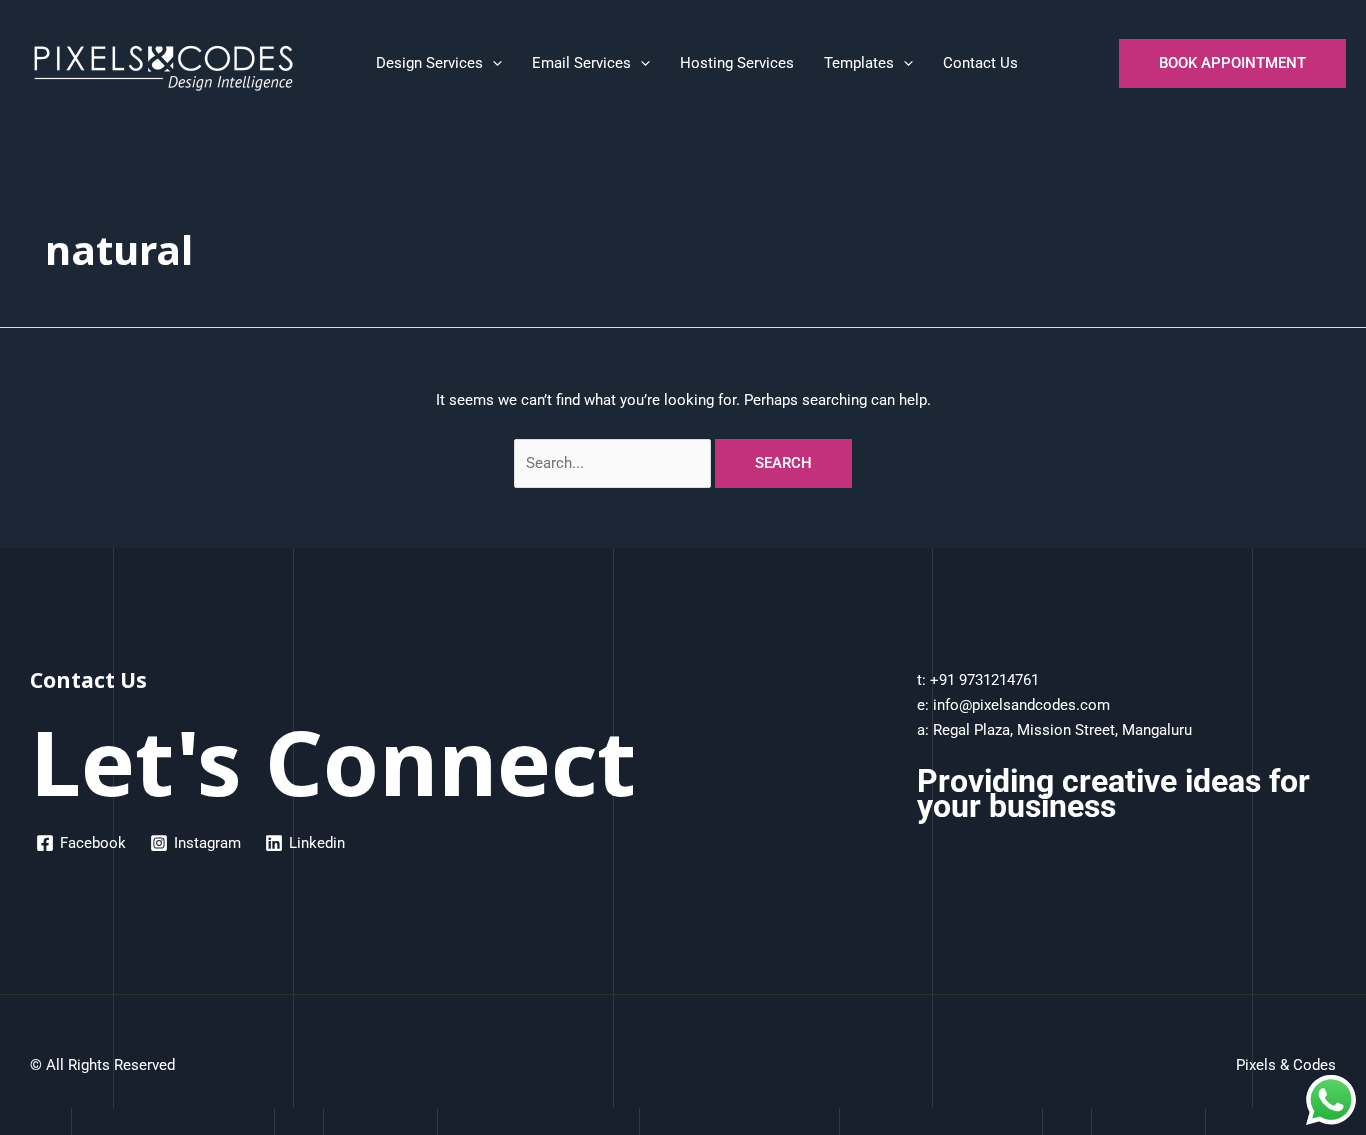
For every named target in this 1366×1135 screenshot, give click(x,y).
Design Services (429, 63)
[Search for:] (615, 463)
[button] (492, 63)
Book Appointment (1232, 63)
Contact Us (980, 63)
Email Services (581, 63)
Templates (859, 63)
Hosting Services (737, 63)
